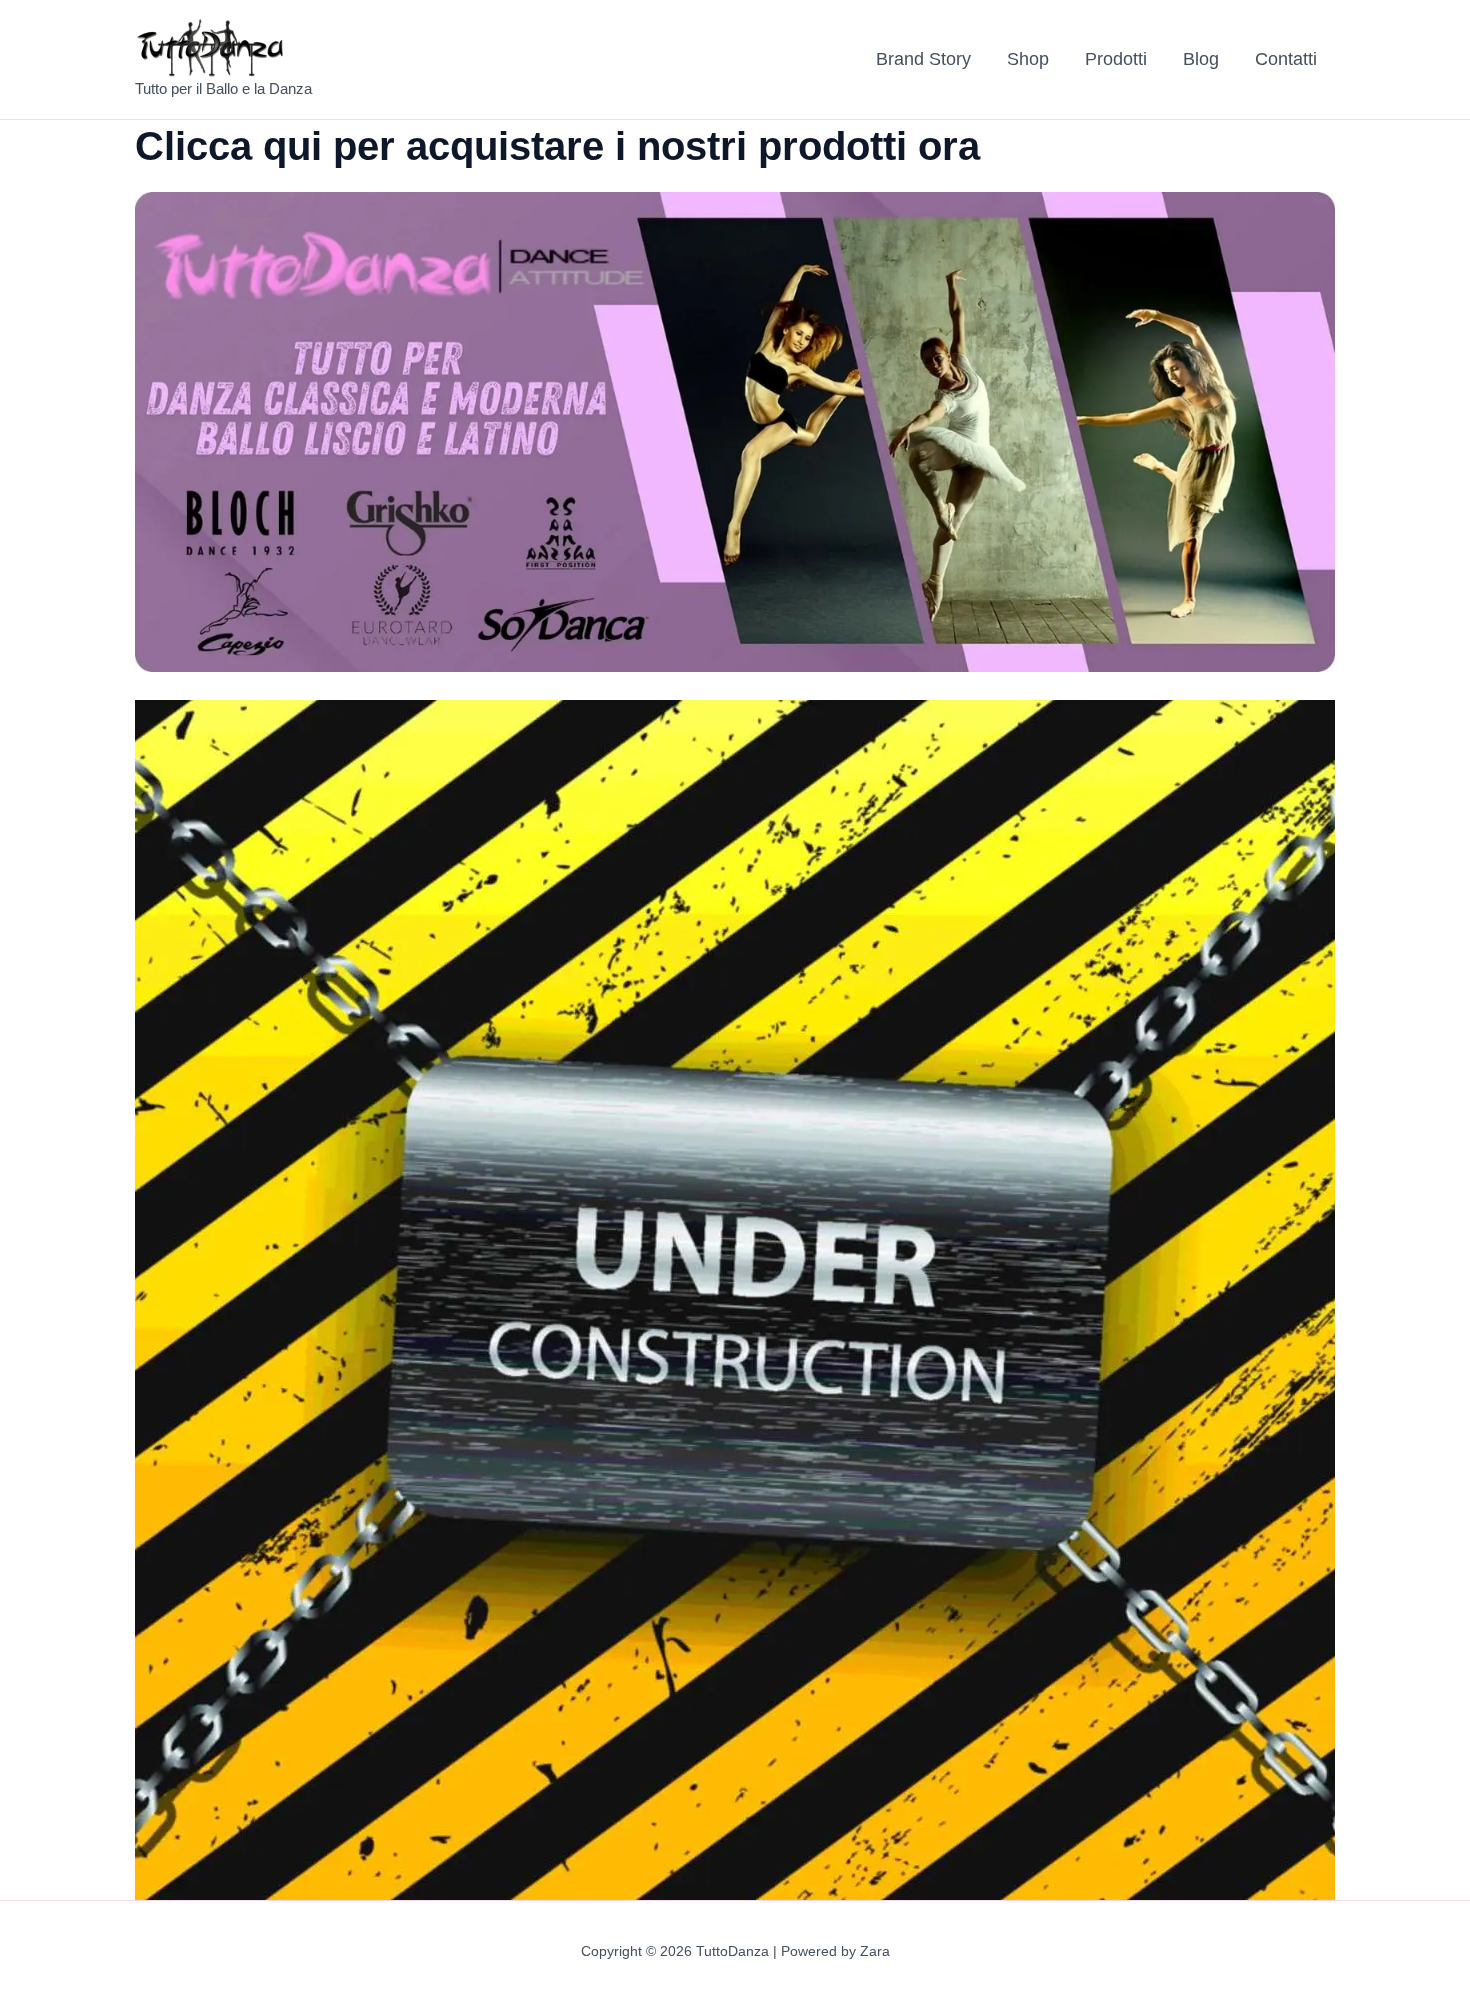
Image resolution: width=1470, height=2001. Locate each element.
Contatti (1286, 59)
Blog (1201, 59)
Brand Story (923, 59)
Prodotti (1116, 59)
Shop (1028, 59)
